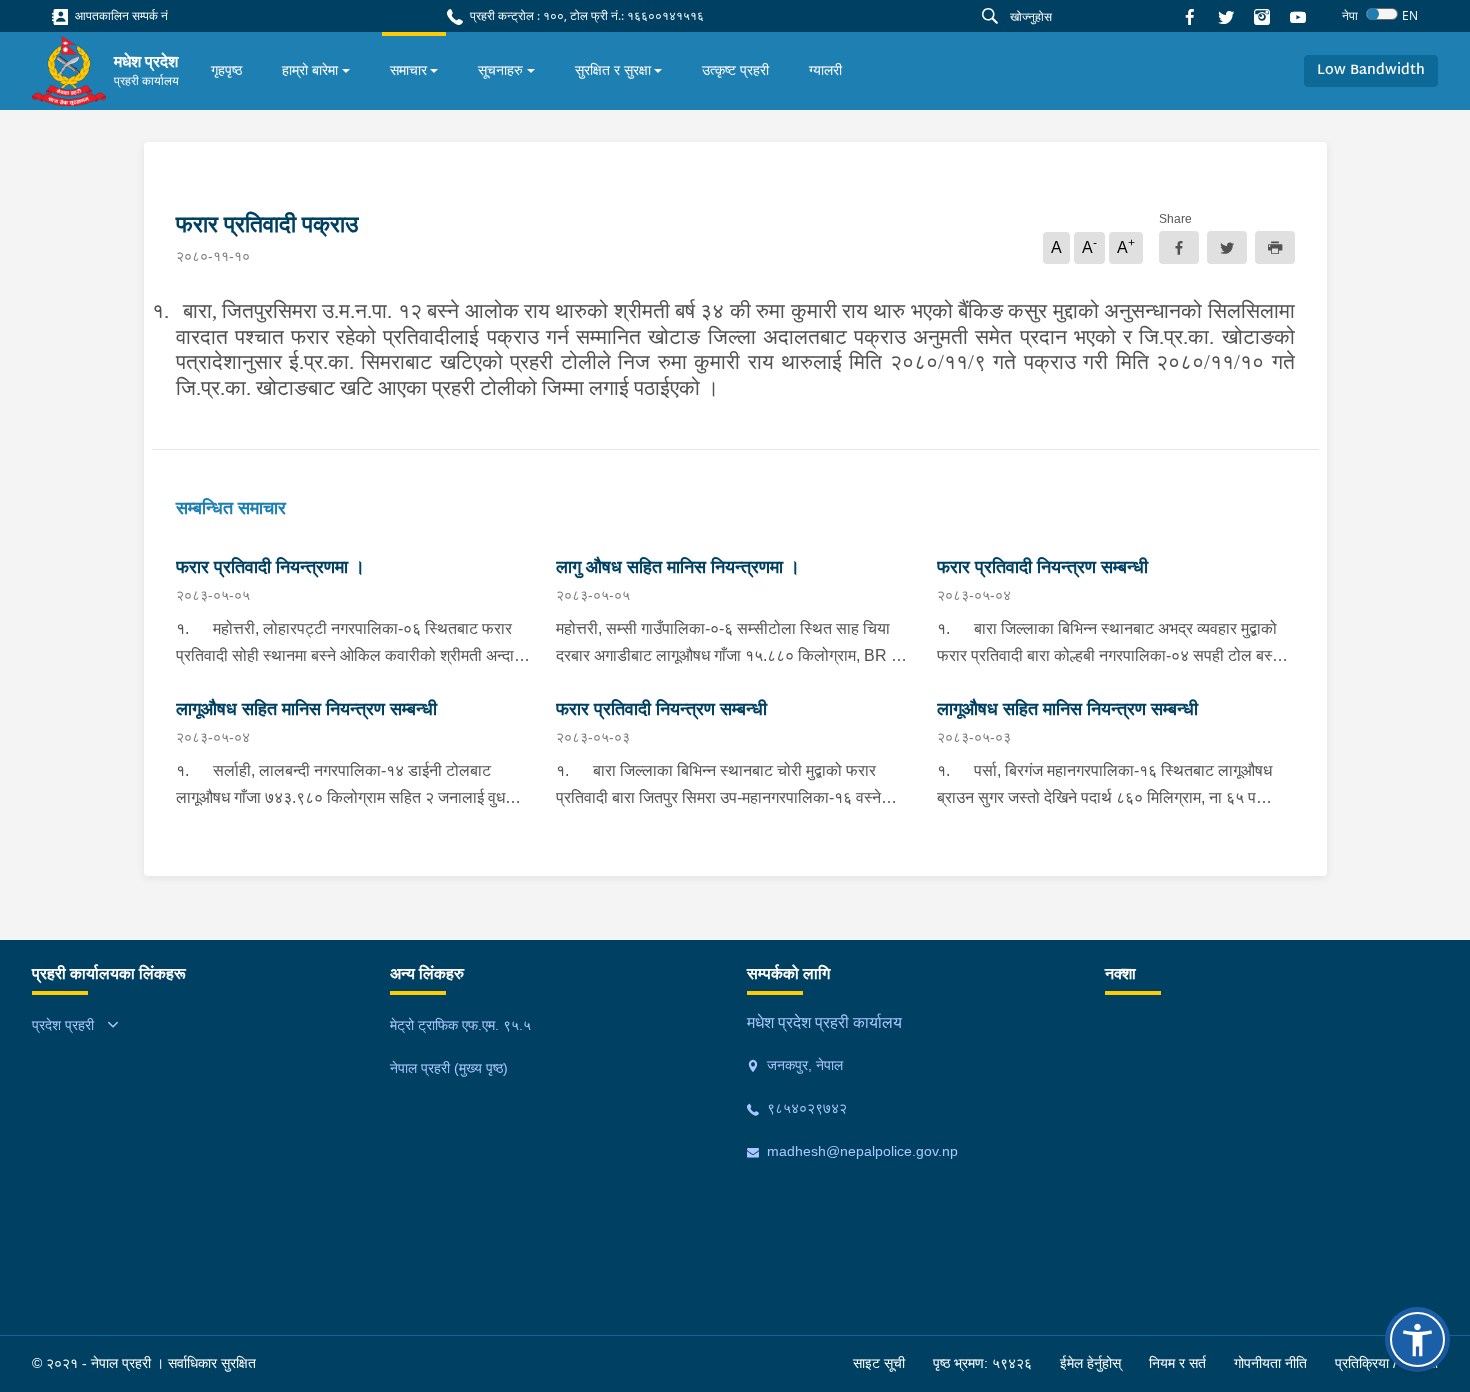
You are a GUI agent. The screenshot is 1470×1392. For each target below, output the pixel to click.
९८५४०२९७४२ (805, 1108)
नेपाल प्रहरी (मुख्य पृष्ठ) (449, 1068)
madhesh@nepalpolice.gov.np (860, 1151)
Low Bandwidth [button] (1371, 70)
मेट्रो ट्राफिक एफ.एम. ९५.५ (460, 1025)
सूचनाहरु (500, 70)
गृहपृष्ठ (226, 70)
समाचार (408, 70)
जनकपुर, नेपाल (803, 1065)
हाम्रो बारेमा (310, 70)
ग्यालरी (825, 70)
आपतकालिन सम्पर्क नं (120, 15)
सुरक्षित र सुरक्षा (613, 70)
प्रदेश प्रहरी (63, 1025)
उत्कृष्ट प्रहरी (735, 70)
